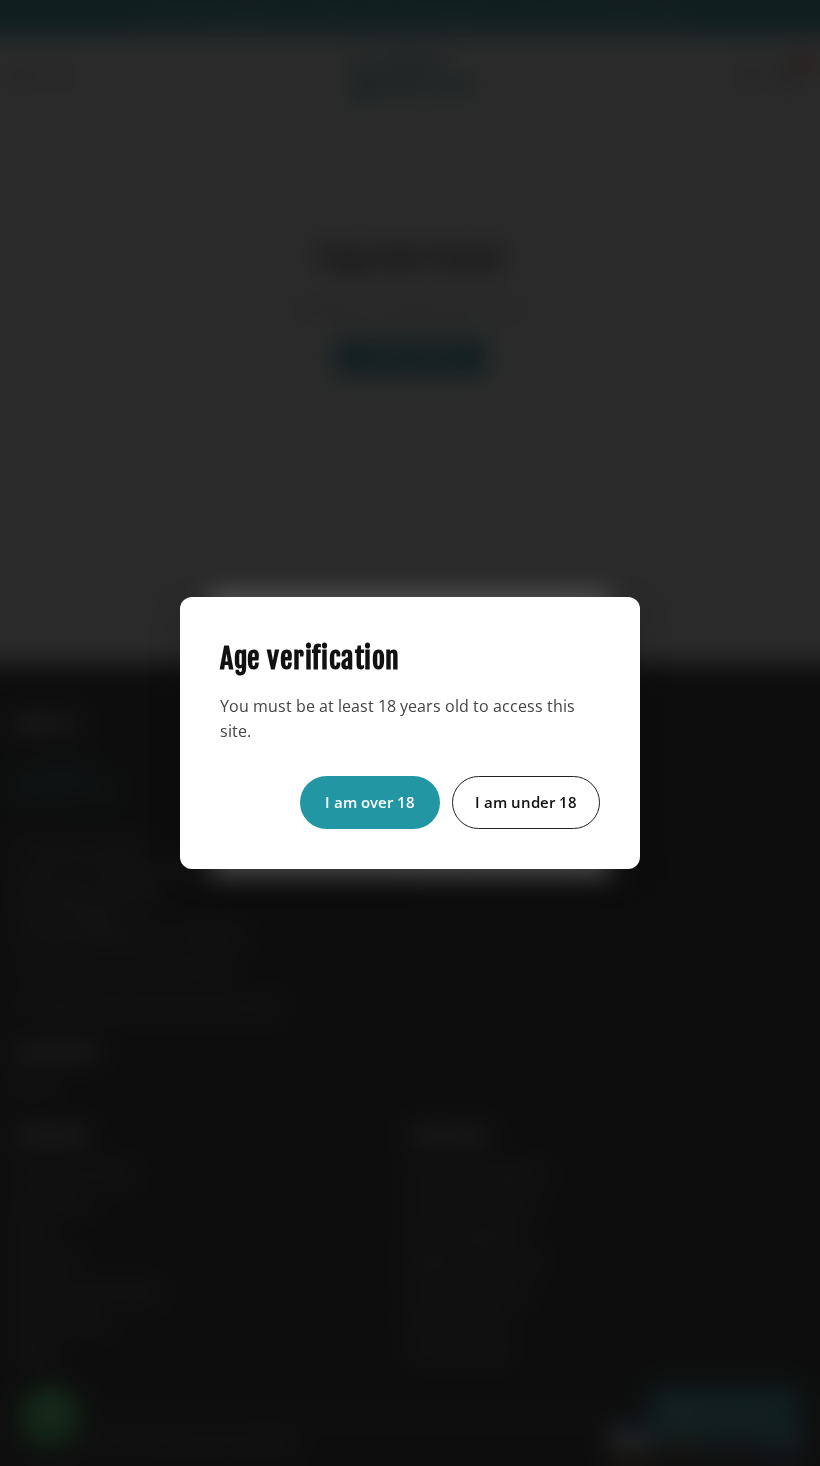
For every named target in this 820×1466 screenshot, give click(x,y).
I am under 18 (526, 802)
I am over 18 (370, 802)
